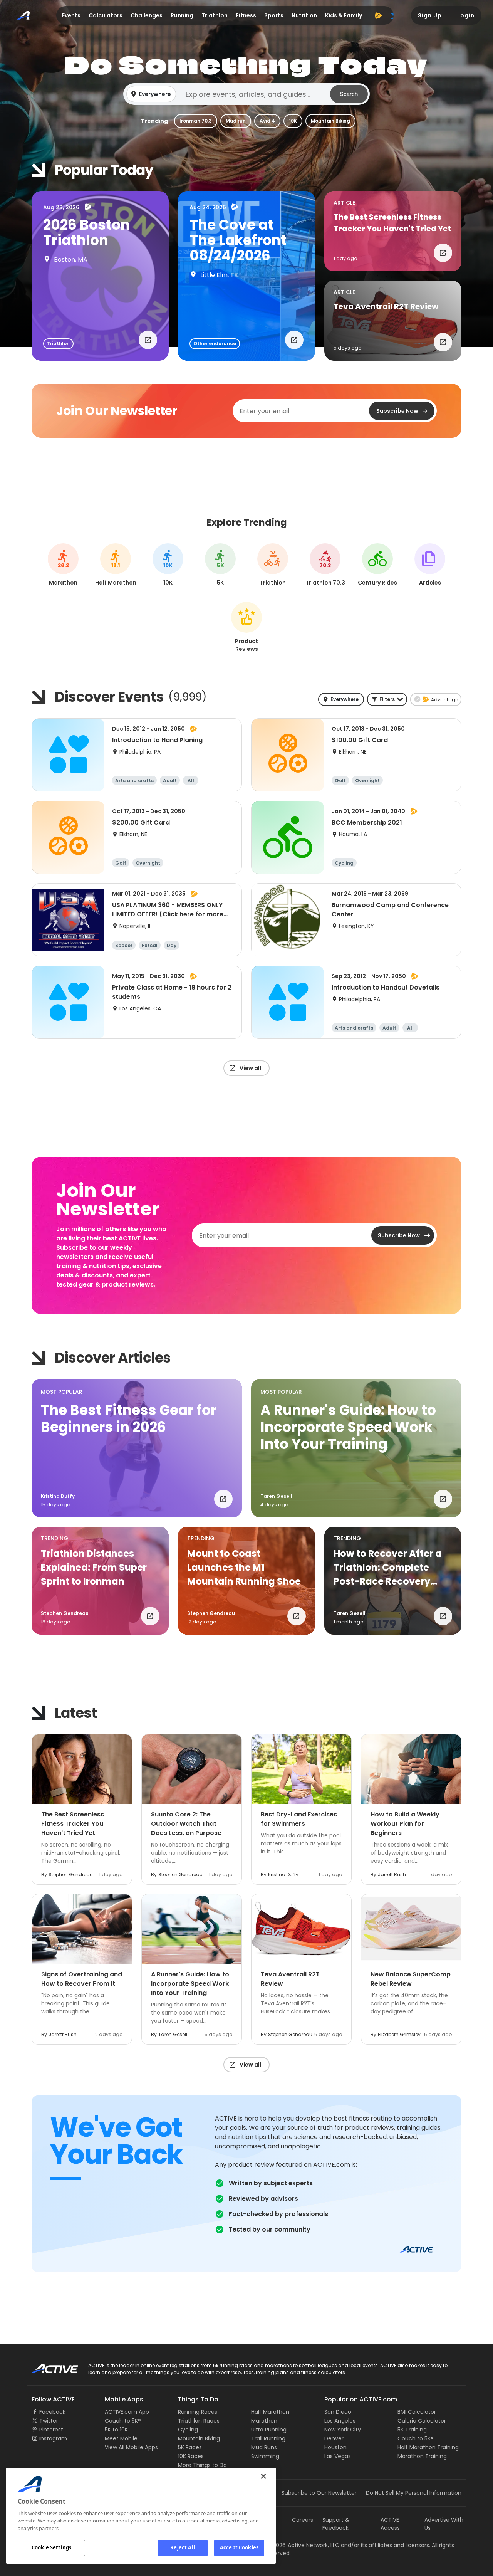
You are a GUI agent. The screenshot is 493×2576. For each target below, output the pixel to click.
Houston (335, 2447)
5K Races (190, 2447)
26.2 (63, 566)
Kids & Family (344, 15)
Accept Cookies (239, 2547)
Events (71, 15)
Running (182, 15)
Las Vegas (338, 2456)
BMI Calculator (417, 2412)
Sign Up (430, 15)
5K (221, 566)
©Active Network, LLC (303, 2545)
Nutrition (304, 15)
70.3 (325, 566)
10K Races (191, 2456)
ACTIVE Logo (48, 2366)
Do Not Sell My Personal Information (414, 2493)
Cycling (188, 2430)
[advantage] (378, 15)
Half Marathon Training (428, 2447)
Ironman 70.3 (196, 121)
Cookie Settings (51, 2547)
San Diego (338, 2412)
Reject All (182, 2547)
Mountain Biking (330, 121)
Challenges (147, 15)
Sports (274, 15)
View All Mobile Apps (131, 2447)
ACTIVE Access (390, 2524)
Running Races (198, 2412)
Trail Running (268, 2438)
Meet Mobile (121, 2438)
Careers (303, 2520)
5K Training (412, 2430)
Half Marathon (270, 2412)
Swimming (265, 2456)
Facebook (52, 2412)
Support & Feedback (336, 2524)
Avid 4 (267, 121)
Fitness (246, 15)
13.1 (116, 566)
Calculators (106, 15)
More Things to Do (202, 2465)
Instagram (53, 2438)
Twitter (49, 2421)
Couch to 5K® (123, 2421)
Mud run (236, 121)
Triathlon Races (199, 2421)
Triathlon (215, 15)
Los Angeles (340, 2421)
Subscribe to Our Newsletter (319, 2493)
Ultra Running (269, 2430)
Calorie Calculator (422, 2421)
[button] (246, 94)
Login (466, 15)
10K (293, 121)
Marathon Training (422, 2456)
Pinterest (51, 2430)
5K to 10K (116, 2430)
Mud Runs (264, 2447)
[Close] (263, 2476)
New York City (343, 2430)
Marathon (264, 2421)
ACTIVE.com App (127, 2412)
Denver (334, 2438)
